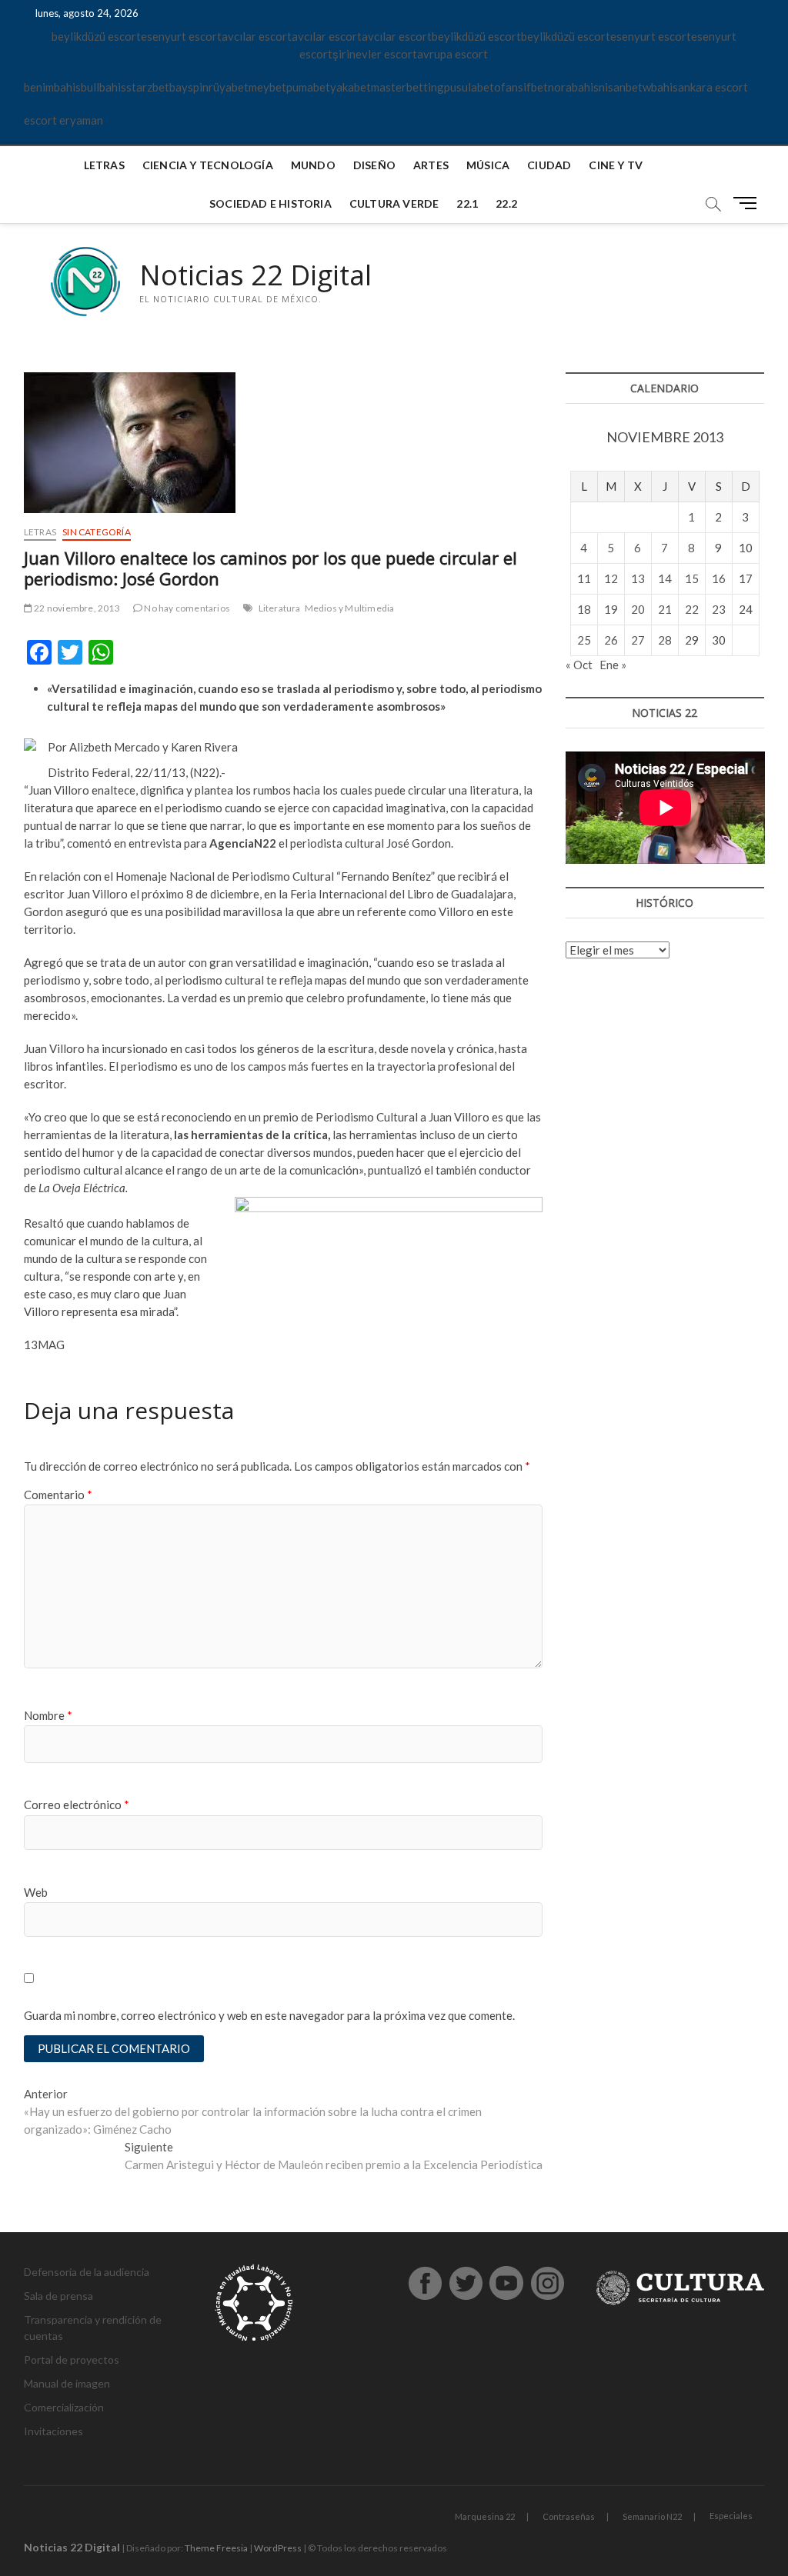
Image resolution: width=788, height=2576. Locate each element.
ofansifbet (521, 87)
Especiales (731, 2516)
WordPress (278, 2548)
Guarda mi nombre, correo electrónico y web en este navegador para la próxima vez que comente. (269, 2015)
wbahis (660, 87)
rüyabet (229, 87)
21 (665, 609)
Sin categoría (97, 532)
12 (611, 578)
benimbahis (52, 87)
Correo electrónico (77, 1805)
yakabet (351, 87)
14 (665, 578)
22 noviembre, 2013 (76, 608)
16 (719, 578)
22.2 (506, 203)
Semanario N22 (652, 2516)
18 (584, 609)
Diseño (374, 165)
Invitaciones (53, 2431)
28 (665, 640)
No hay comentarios (186, 608)
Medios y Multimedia (350, 608)
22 (692, 609)
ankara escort (713, 87)
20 (638, 609)
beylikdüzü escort (96, 36)
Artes (431, 165)
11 (584, 578)
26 (611, 640)
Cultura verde (394, 203)
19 (611, 609)
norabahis (573, 87)
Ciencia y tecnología (208, 165)
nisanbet (621, 87)
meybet (267, 87)
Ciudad (549, 165)
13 (638, 578)
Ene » (613, 665)
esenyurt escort (181, 36)
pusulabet (469, 87)
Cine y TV (616, 165)
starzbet (148, 87)
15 (692, 578)
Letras (104, 165)
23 (719, 609)
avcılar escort (257, 36)
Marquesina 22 (485, 2516)
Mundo (313, 165)
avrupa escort (452, 54)
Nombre (48, 1715)
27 (638, 640)
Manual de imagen (67, 2383)
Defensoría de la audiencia (87, 2272)
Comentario (58, 1495)
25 (584, 640)
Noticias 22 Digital (255, 275)
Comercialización (64, 2407)
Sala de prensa (58, 2296)
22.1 (467, 203)
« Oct (579, 665)
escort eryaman (63, 120)
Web (36, 1892)
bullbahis (104, 87)
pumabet (308, 87)
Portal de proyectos (72, 2359)
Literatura (280, 608)
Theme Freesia (216, 2548)
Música (488, 165)
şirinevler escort (375, 54)
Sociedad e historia (270, 203)
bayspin (189, 87)
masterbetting (407, 87)
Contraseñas (569, 2516)
